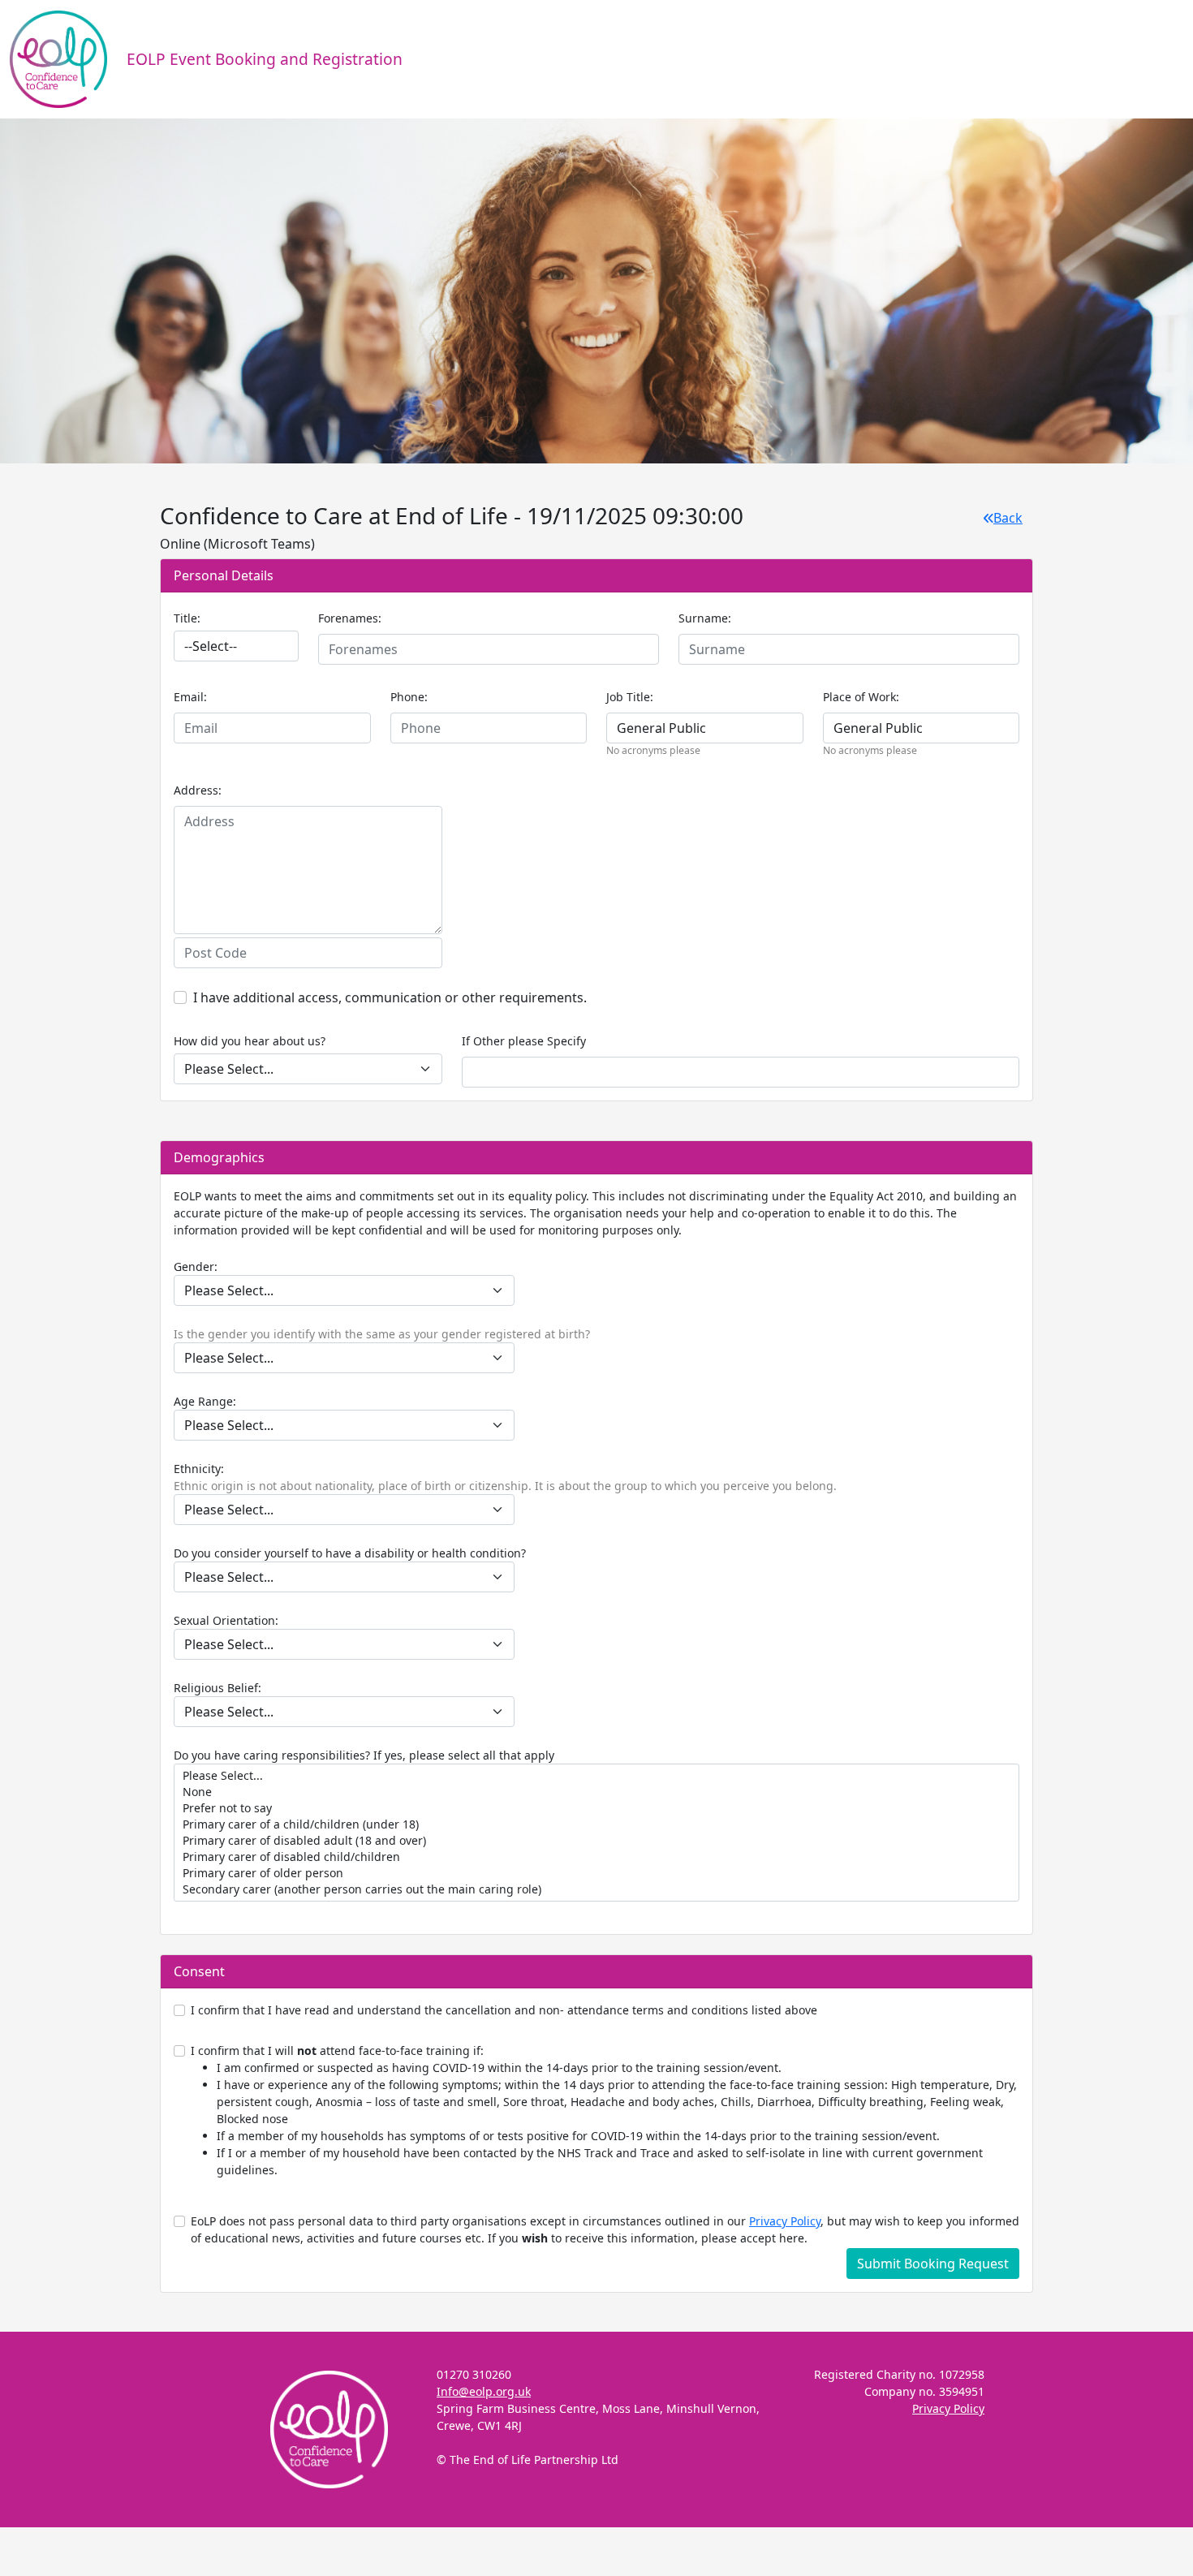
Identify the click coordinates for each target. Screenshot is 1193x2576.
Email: (190, 697)
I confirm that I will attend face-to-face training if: (604, 2110)
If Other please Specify (524, 1041)
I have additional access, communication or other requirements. (390, 997)
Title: (187, 618)
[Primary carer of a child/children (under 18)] (596, 1824)
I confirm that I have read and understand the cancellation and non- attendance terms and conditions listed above (504, 2010)
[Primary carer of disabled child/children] (596, 1857)
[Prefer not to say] (596, 1808)
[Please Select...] (596, 1776)
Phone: (409, 697)
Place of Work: (861, 697)
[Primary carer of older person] (596, 1873)
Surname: (705, 618)
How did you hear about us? (250, 1041)
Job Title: (630, 697)
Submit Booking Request (933, 2264)
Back (1008, 518)
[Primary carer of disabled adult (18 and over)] (596, 1841)
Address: (198, 790)
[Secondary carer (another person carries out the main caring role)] (596, 1889)
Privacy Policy (785, 2221)
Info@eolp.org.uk (484, 2391)
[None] (596, 1792)
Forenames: (350, 618)
